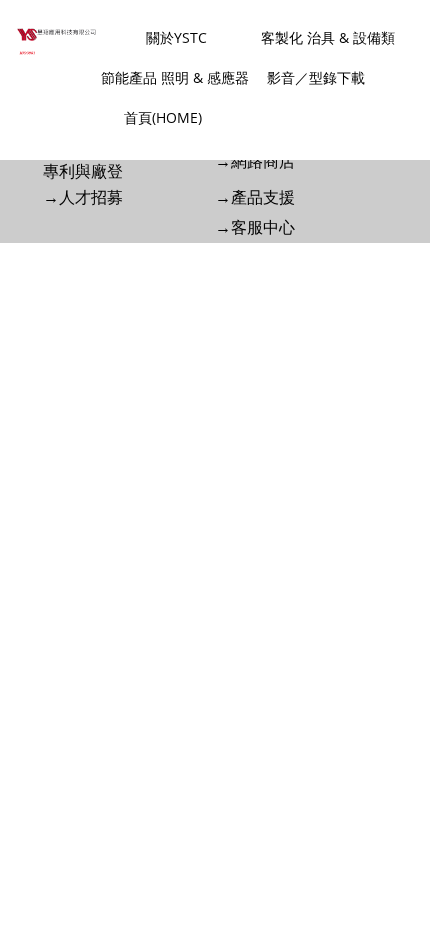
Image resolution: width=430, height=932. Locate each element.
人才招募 (91, 197)
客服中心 (263, 227)
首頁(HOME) (163, 117)
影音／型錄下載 (316, 77)
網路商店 (263, 161)
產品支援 (263, 197)
